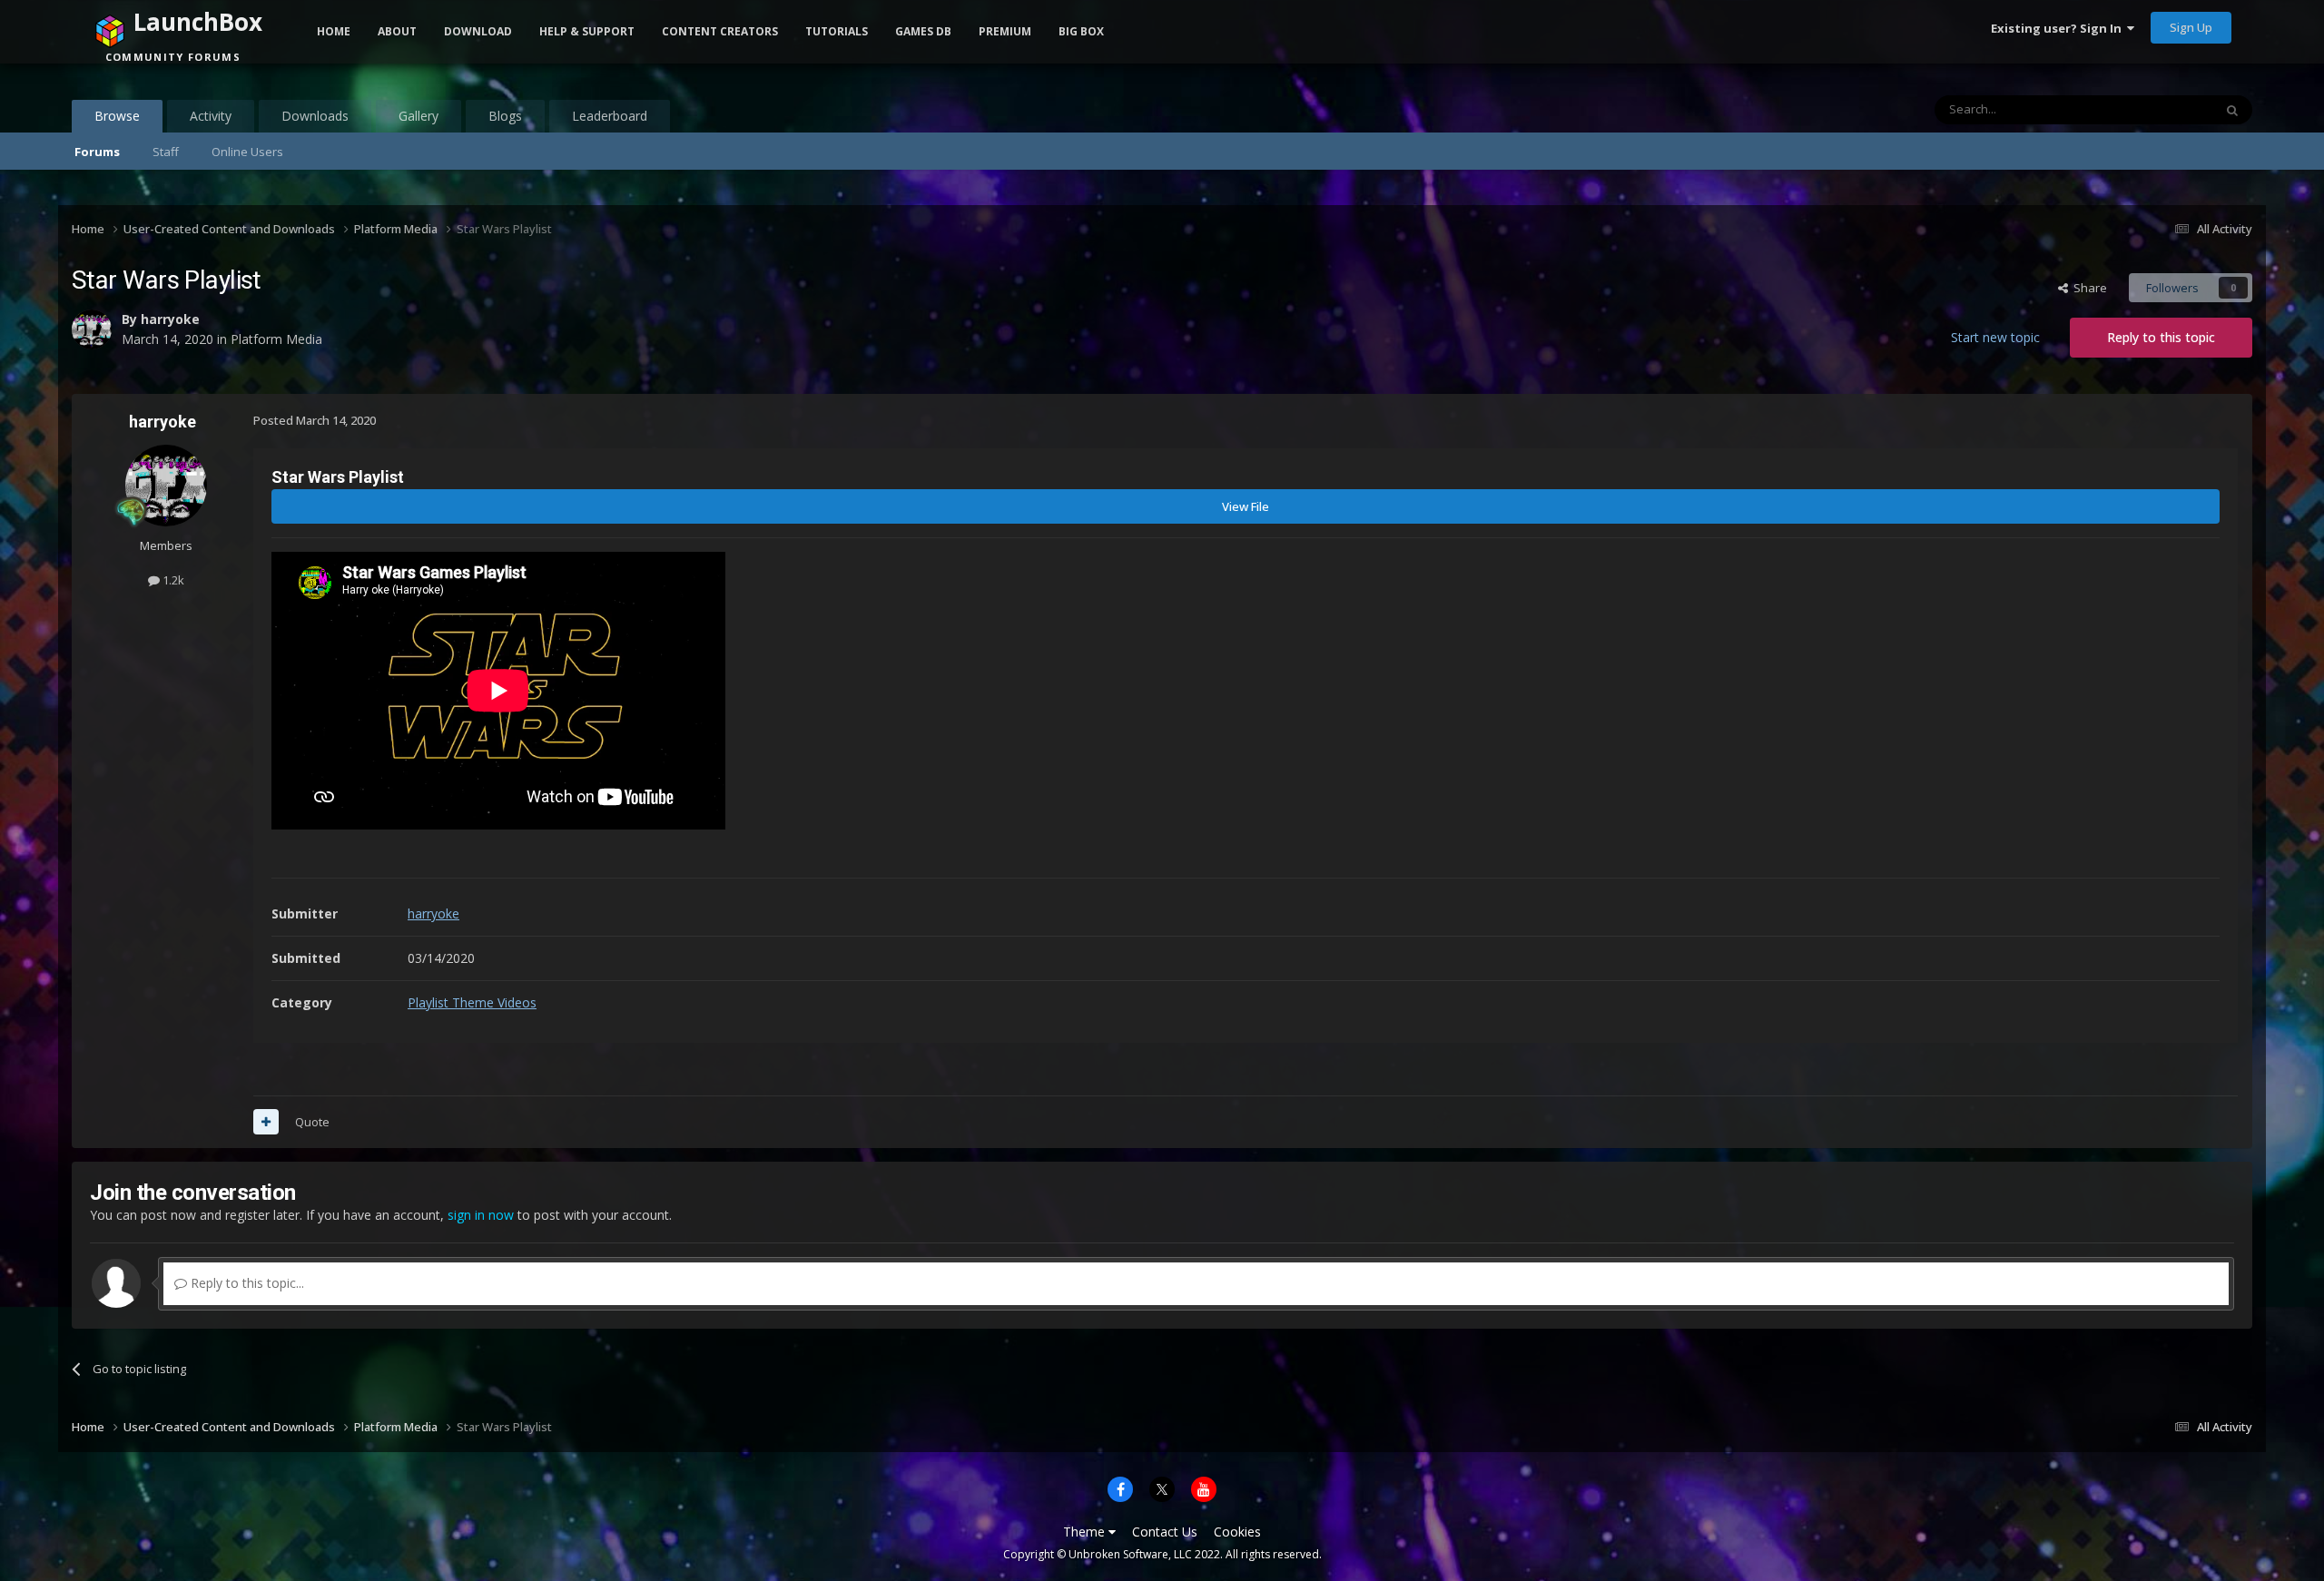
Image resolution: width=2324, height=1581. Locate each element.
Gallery (419, 116)
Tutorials (837, 31)
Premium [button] (1005, 31)
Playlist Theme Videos (472, 1002)
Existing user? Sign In (2059, 28)
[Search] (2232, 110)
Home (334, 31)
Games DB (923, 31)
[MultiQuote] (266, 1122)
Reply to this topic (2161, 337)
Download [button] (478, 31)
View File (1246, 506)
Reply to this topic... (246, 1283)
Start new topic (1995, 337)
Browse (117, 116)
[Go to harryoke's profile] (166, 486)
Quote (312, 1122)
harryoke (162, 422)
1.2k (172, 580)
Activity (211, 116)
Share (2088, 288)
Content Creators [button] (720, 31)
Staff (166, 152)
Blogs (505, 116)
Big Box (1081, 31)
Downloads (315, 116)
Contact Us (1165, 1532)
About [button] (397, 31)
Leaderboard (610, 116)
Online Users (247, 152)
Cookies (1237, 1532)
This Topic (2162, 109)
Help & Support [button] (587, 31)
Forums (97, 152)
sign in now (481, 1215)
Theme (1086, 1532)
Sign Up (2191, 27)
